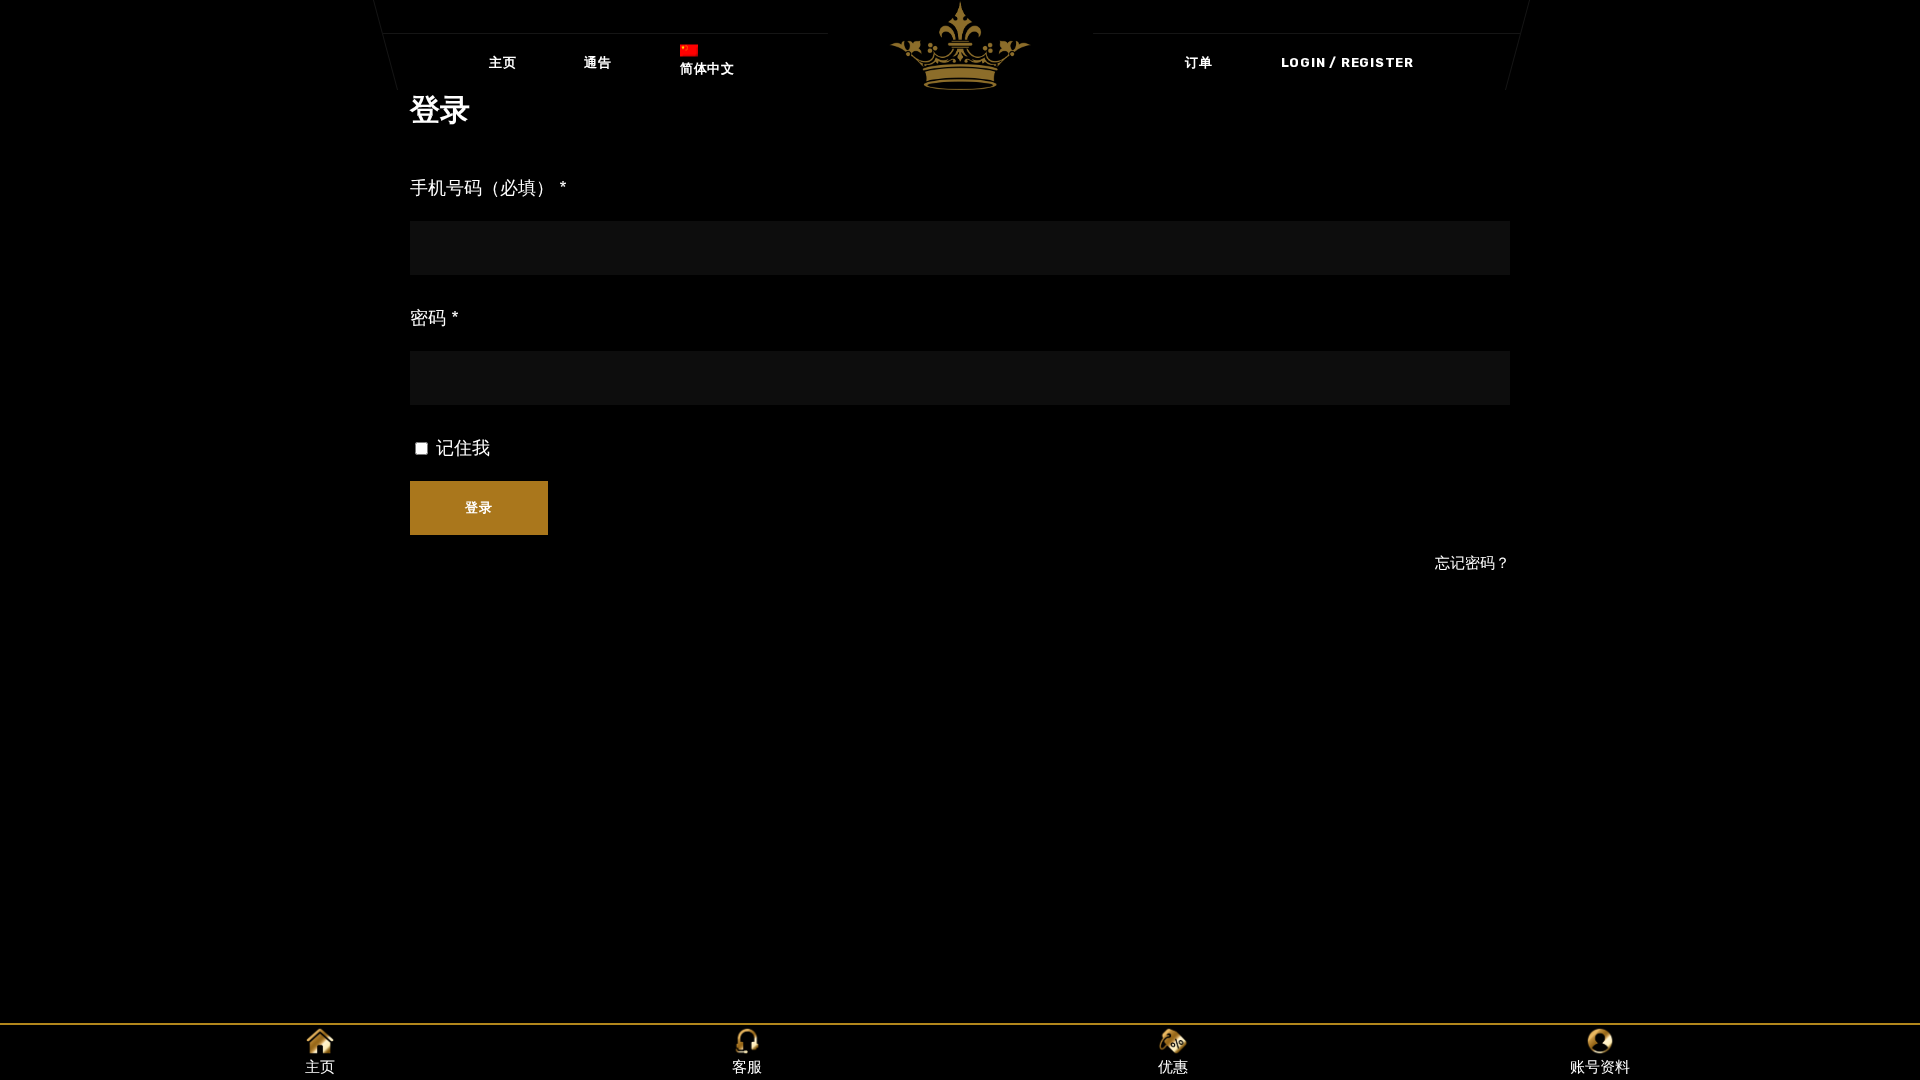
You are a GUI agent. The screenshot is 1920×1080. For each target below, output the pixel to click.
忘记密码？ (1472, 563)
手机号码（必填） (488, 188)
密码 (434, 318)
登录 (479, 507)
